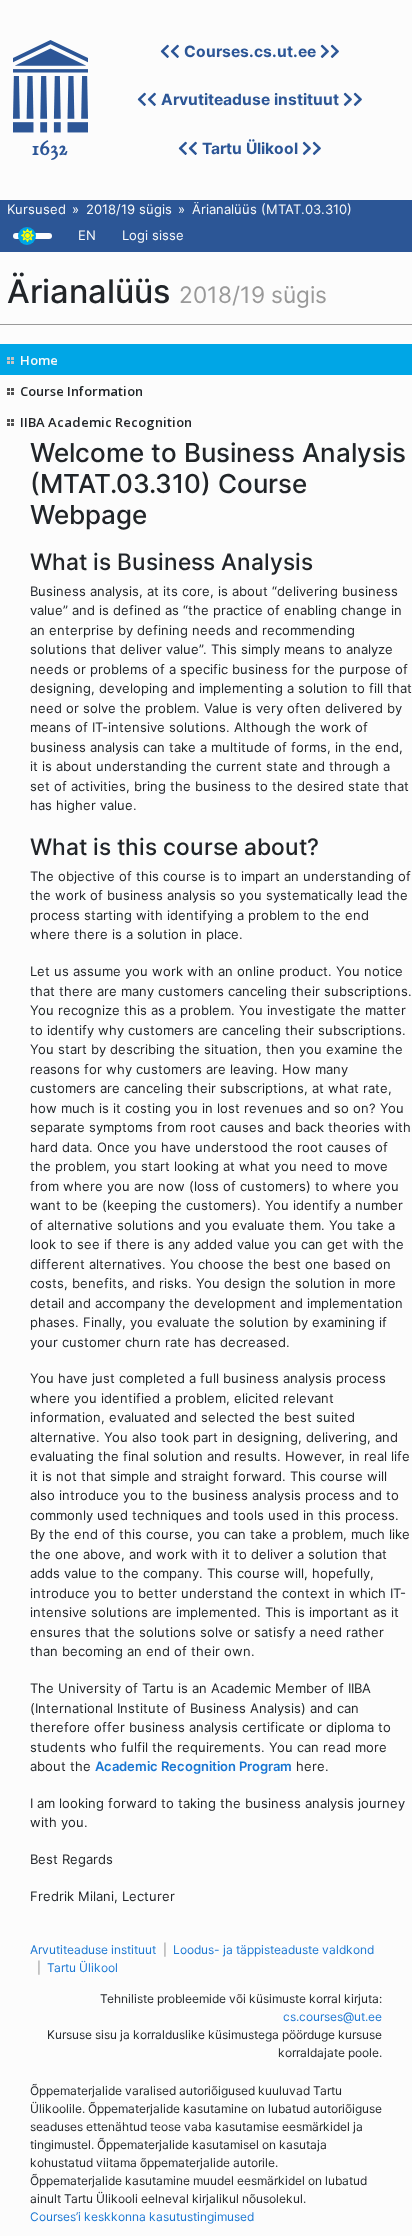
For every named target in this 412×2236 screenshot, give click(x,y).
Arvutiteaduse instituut (250, 99)
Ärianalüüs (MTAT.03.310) (272, 209)
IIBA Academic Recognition (106, 422)
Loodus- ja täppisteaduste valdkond (273, 1949)
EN (87, 235)
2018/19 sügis (129, 209)
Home (39, 360)
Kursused (36, 209)
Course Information (81, 391)
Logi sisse (153, 235)
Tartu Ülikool (250, 148)
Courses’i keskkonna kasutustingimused (142, 2216)
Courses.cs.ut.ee (250, 51)
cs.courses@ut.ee (332, 2016)
